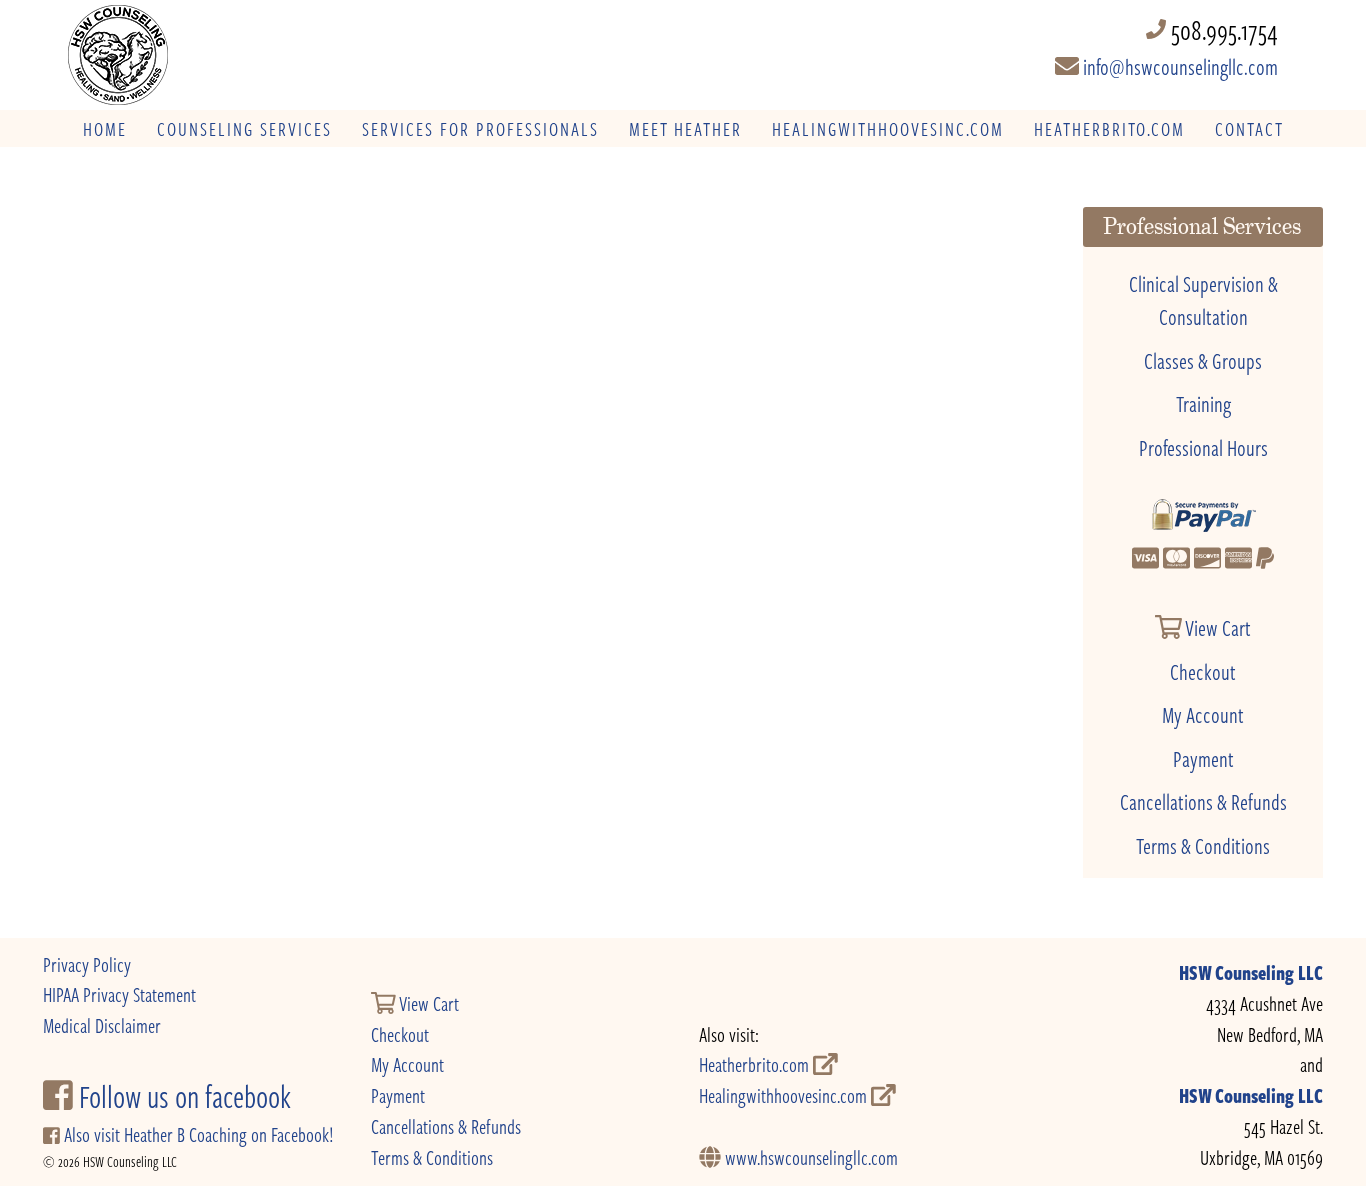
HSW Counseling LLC (1251, 972)
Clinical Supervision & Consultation (1203, 300)
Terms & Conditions (1203, 845)
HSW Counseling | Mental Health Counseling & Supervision (202, 55)
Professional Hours (1203, 447)
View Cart (1216, 627)
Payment (1203, 758)
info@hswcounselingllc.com (1178, 66)
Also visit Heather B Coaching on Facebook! (196, 1134)
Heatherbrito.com (756, 1064)
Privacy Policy (87, 964)
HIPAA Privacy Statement (119, 994)
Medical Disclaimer (102, 1025)
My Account (1203, 714)
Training (1203, 403)
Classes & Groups (1203, 360)
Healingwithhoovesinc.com (785, 1095)
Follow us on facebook (182, 1096)
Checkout (1203, 671)
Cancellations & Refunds (1203, 801)
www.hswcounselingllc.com (809, 1157)
